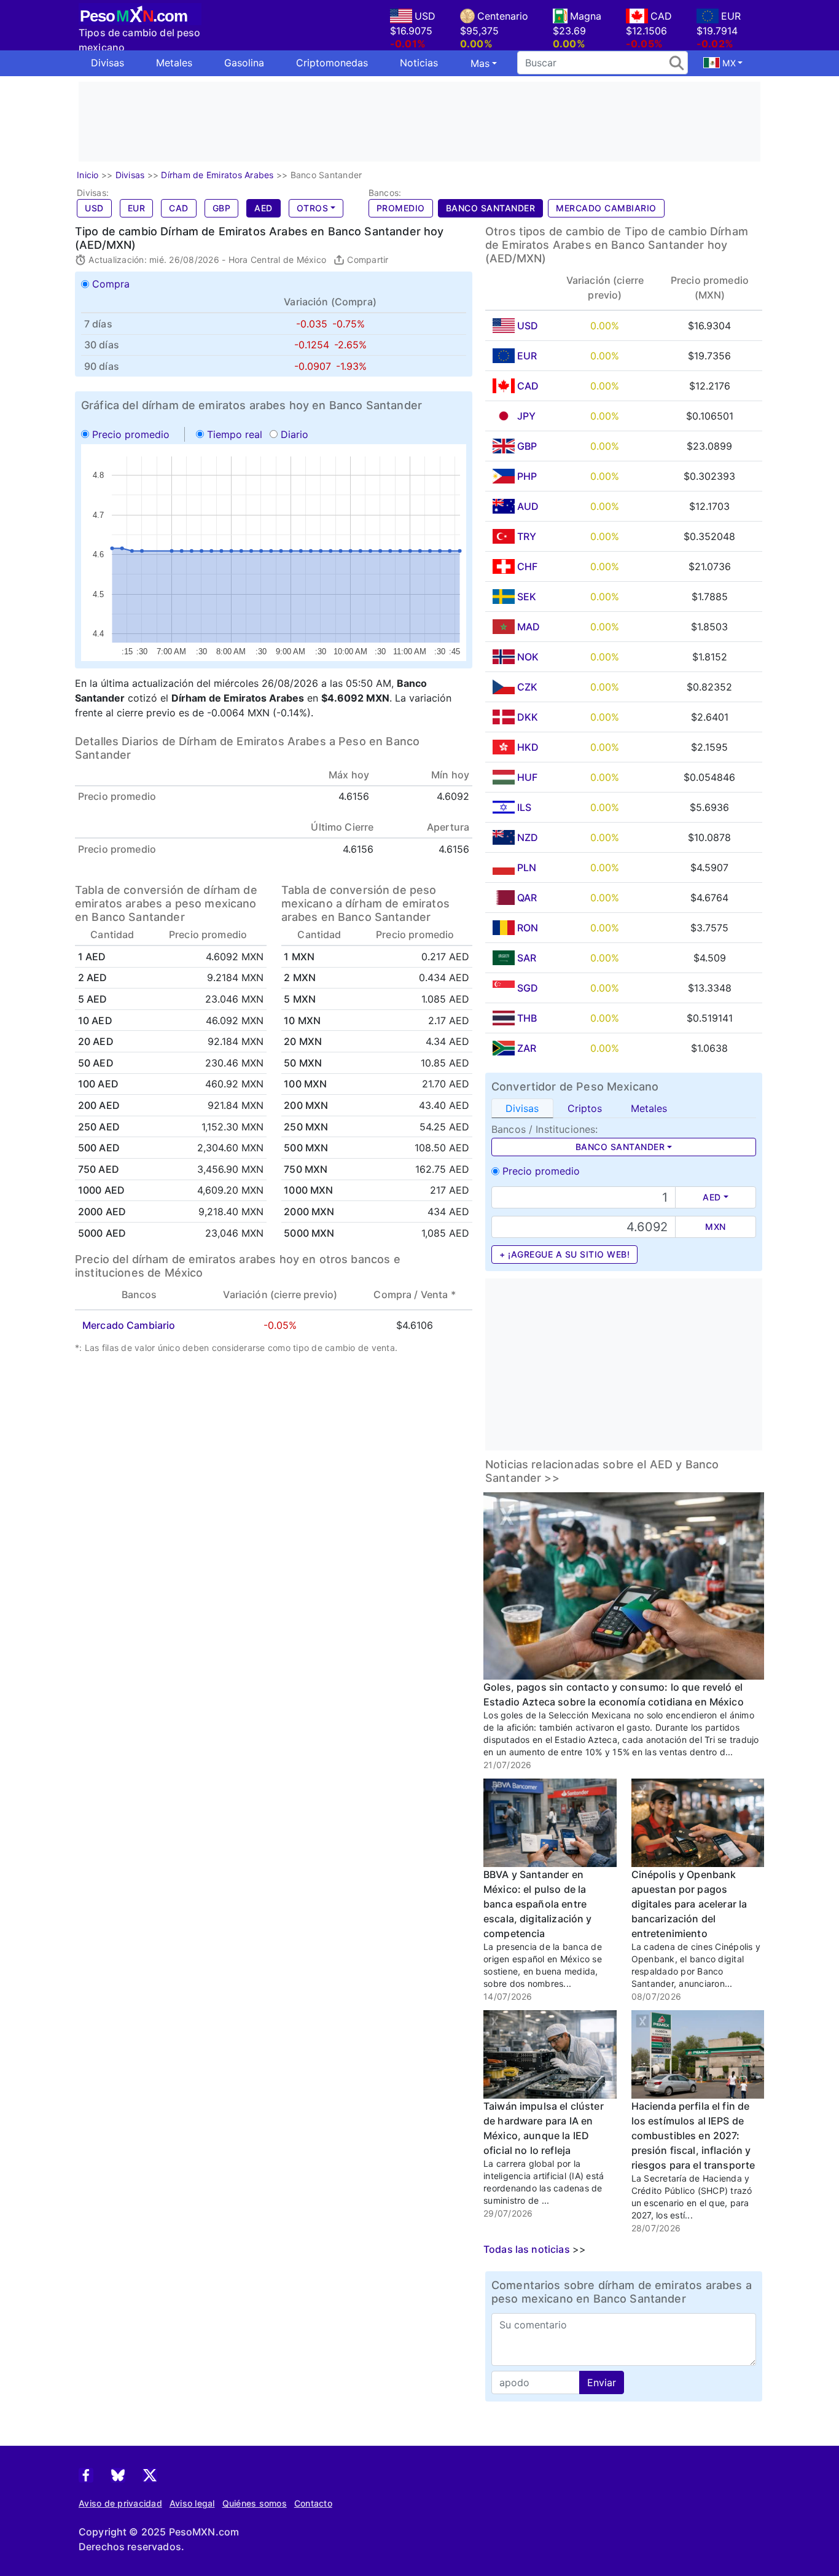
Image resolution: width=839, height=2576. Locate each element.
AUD (528, 506)
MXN (716, 1227)
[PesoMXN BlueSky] (118, 2474)
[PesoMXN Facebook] (86, 2474)
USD (94, 208)
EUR (137, 208)
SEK (527, 597)
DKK (528, 717)
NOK (528, 657)
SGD (528, 988)
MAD (529, 627)
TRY (527, 536)
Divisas (107, 63)
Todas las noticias (527, 2249)
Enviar (602, 2382)
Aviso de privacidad (120, 2503)
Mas (480, 63)
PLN (527, 867)
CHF (527, 566)
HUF (527, 777)
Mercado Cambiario (606, 208)
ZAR (527, 1048)
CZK (527, 687)
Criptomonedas (332, 63)
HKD (528, 747)
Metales (174, 63)
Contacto (313, 2503)
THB (527, 1018)
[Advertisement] (419, 122)
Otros (313, 208)
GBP (222, 208)
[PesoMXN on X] (150, 2474)
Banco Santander (491, 208)
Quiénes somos (255, 2503)
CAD (179, 208)
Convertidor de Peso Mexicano (575, 1086)
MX (728, 63)
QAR (527, 898)
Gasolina (244, 63)
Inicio (88, 175)
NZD (528, 837)
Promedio (401, 208)
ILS (524, 807)
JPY (526, 416)
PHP (527, 476)
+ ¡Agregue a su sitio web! (564, 1254)
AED (263, 208)
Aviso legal (192, 2503)
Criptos (585, 1108)
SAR (527, 958)
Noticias (419, 63)
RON (528, 928)
